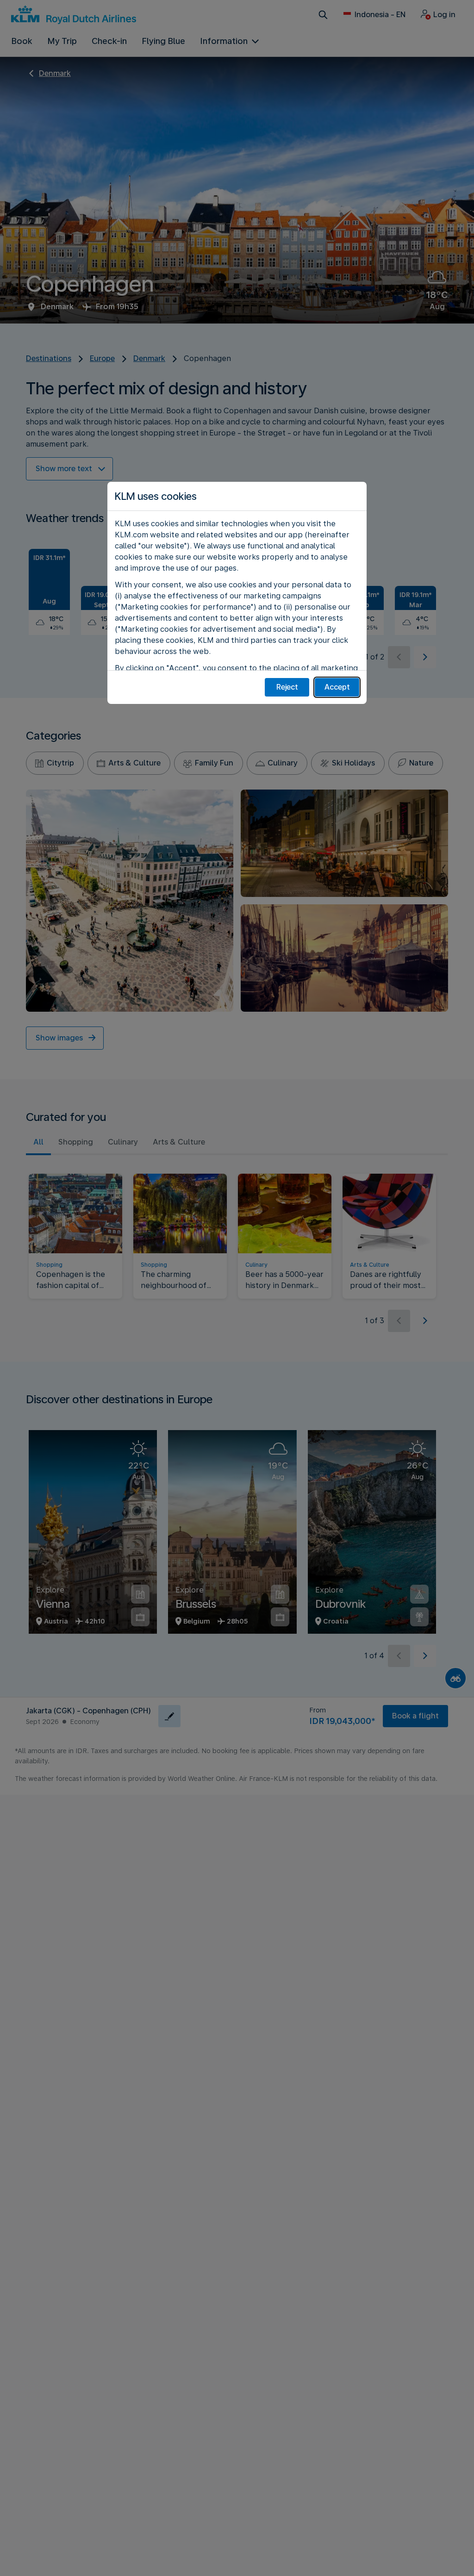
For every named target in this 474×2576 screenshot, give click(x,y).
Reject (287, 687)
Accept (337, 687)
